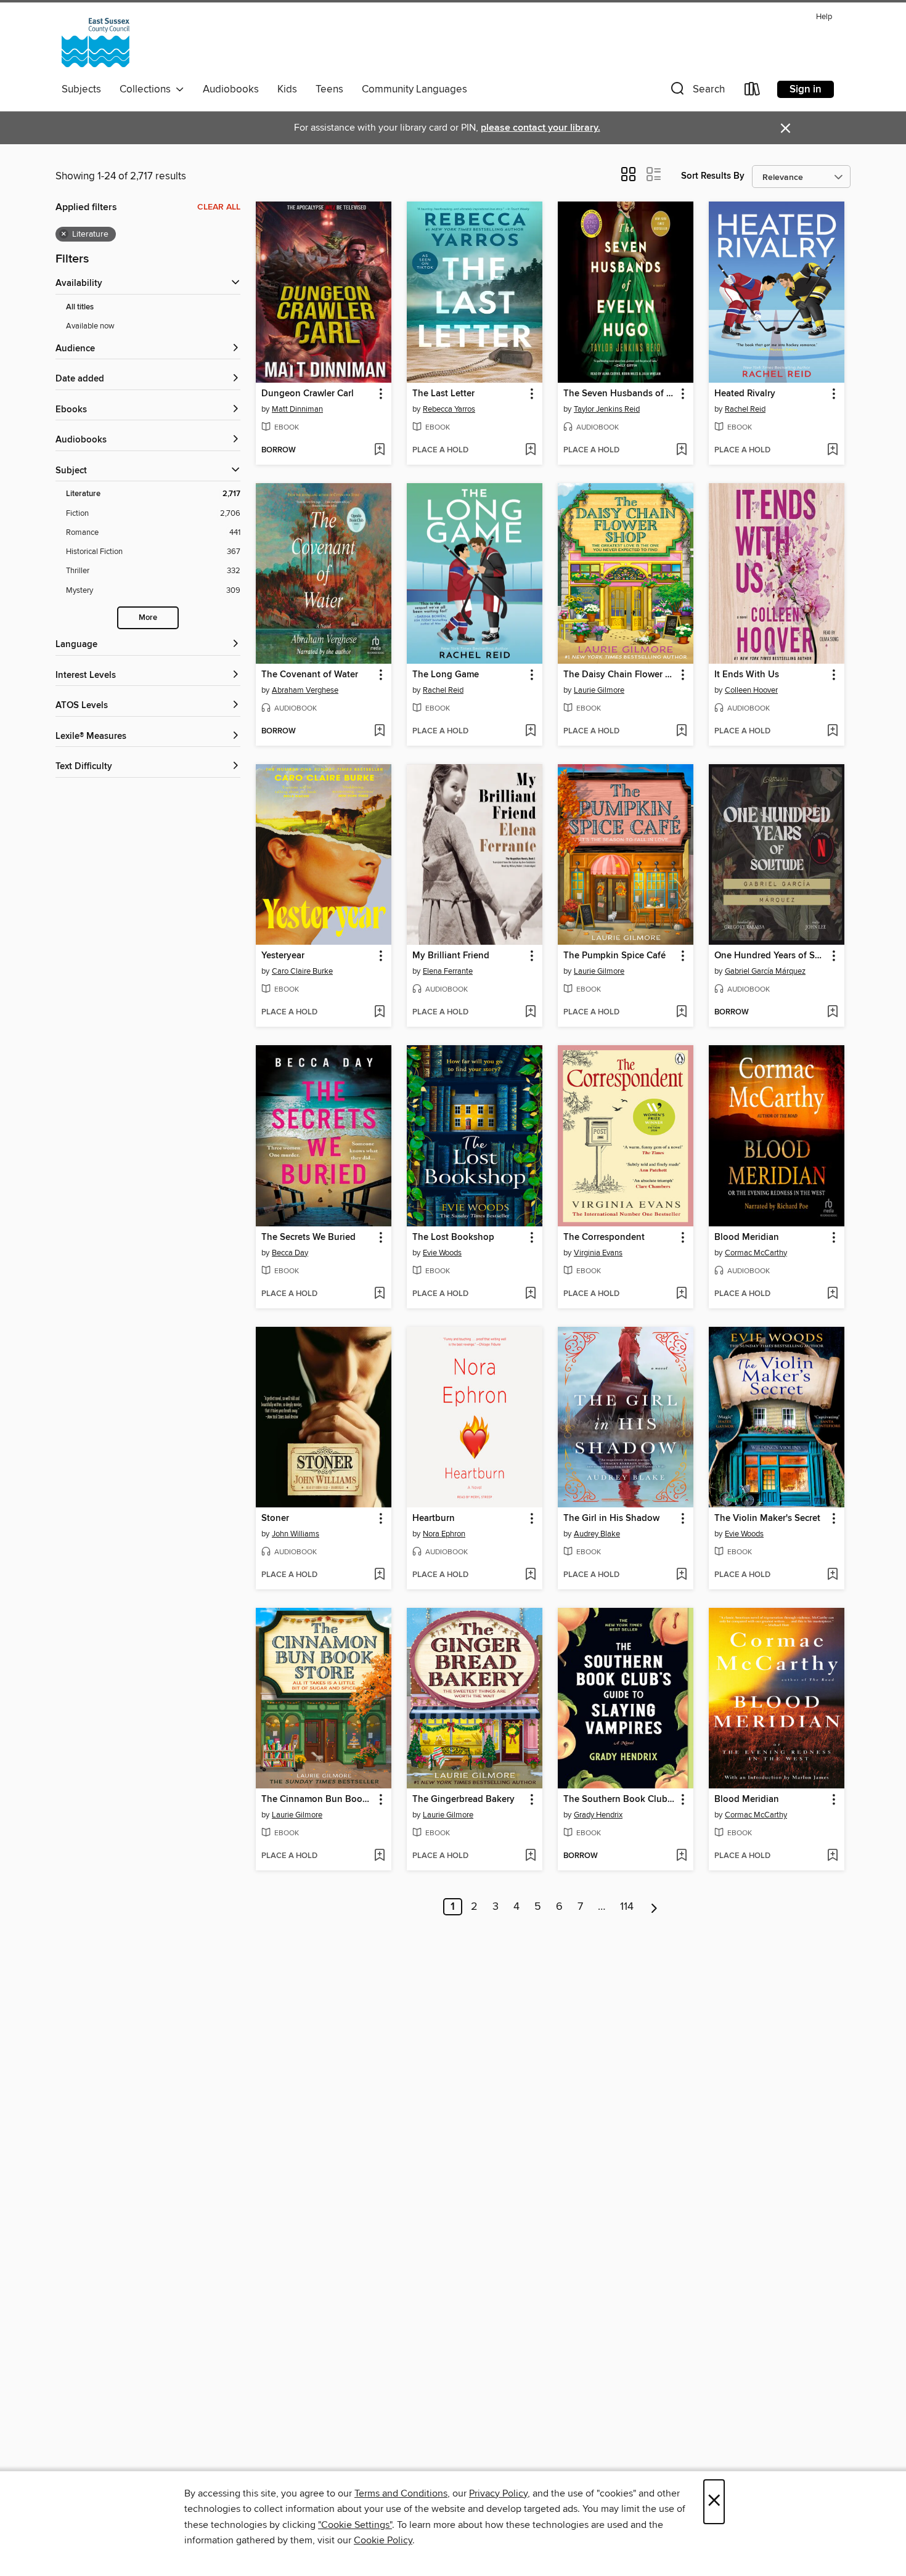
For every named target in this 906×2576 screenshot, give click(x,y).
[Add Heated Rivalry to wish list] (832, 450)
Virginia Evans (598, 1253)
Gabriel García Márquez (765, 971)
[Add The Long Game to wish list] (530, 732)
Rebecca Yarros (449, 409)
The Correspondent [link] (604, 1237)
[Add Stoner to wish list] (379, 1575)
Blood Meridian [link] (747, 1237)
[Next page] (654, 1907)
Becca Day (290, 1253)
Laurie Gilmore (599, 690)
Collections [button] (148, 89)
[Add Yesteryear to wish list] (379, 1013)
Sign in (806, 89)
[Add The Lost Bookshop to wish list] (530, 1294)
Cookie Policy (383, 2540)
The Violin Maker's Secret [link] (767, 1518)
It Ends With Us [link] (747, 675)
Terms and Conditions (401, 2493)
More (148, 618)
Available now (90, 326)
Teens (329, 89)
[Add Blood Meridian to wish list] (832, 1294)
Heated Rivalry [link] (745, 394)
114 (627, 1907)
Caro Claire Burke (302, 971)
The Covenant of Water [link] (310, 675)
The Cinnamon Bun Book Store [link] (318, 1800)
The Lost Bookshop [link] (453, 1237)
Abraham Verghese (305, 690)
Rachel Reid (745, 409)
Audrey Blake (597, 1534)
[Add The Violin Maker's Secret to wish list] (832, 1575)
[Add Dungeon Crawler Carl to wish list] (379, 450)
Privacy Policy (498, 2493)
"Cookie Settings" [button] (355, 2525)
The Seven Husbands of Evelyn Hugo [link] (620, 394)
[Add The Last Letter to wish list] (530, 450)
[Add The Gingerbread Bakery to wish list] (530, 1856)
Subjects (81, 89)
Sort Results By (713, 176)
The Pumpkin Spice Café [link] (614, 956)
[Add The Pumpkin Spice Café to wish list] (681, 1013)
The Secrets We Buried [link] (308, 1237)
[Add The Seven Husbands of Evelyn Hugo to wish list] (681, 450)
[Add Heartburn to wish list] (530, 1575)
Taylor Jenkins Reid (607, 409)
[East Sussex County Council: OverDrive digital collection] (96, 43)
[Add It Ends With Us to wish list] (832, 732)
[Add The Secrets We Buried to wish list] (379, 1294)
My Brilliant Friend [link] (451, 956)
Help (824, 17)
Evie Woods (442, 1253)
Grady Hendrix (598, 1815)
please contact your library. (541, 128)
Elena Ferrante (448, 971)
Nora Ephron (444, 1534)
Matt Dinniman (297, 409)
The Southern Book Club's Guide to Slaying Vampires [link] (620, 1800)
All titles (80, 307)
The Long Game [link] (446, 675)
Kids (287, 89)
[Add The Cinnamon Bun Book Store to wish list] (379, 1856)
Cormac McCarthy (756, 1253)
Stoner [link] (275, 1518)
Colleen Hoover (751, 690)
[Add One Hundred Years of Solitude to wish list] (832, 1013)
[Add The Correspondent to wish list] (681, 1294)
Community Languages (414, 89)
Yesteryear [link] (283, 956)
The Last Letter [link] (443, 394)
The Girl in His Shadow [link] (611, 1518)
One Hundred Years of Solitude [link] (771, 956)
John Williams (296, 1534)
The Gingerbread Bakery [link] (463, 1800)
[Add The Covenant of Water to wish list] (379, 732)
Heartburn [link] (434, 1518)
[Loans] (753, 92)
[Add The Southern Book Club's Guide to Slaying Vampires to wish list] (681, 1856)
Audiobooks (231, 89)
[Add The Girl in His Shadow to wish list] (681, 1575)
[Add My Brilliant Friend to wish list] (530, 1013)
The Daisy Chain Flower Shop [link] (620, 675)
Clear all (219, 207)
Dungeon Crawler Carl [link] (308, 394)
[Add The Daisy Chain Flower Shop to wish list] (681, 732)
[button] (696, 92)
